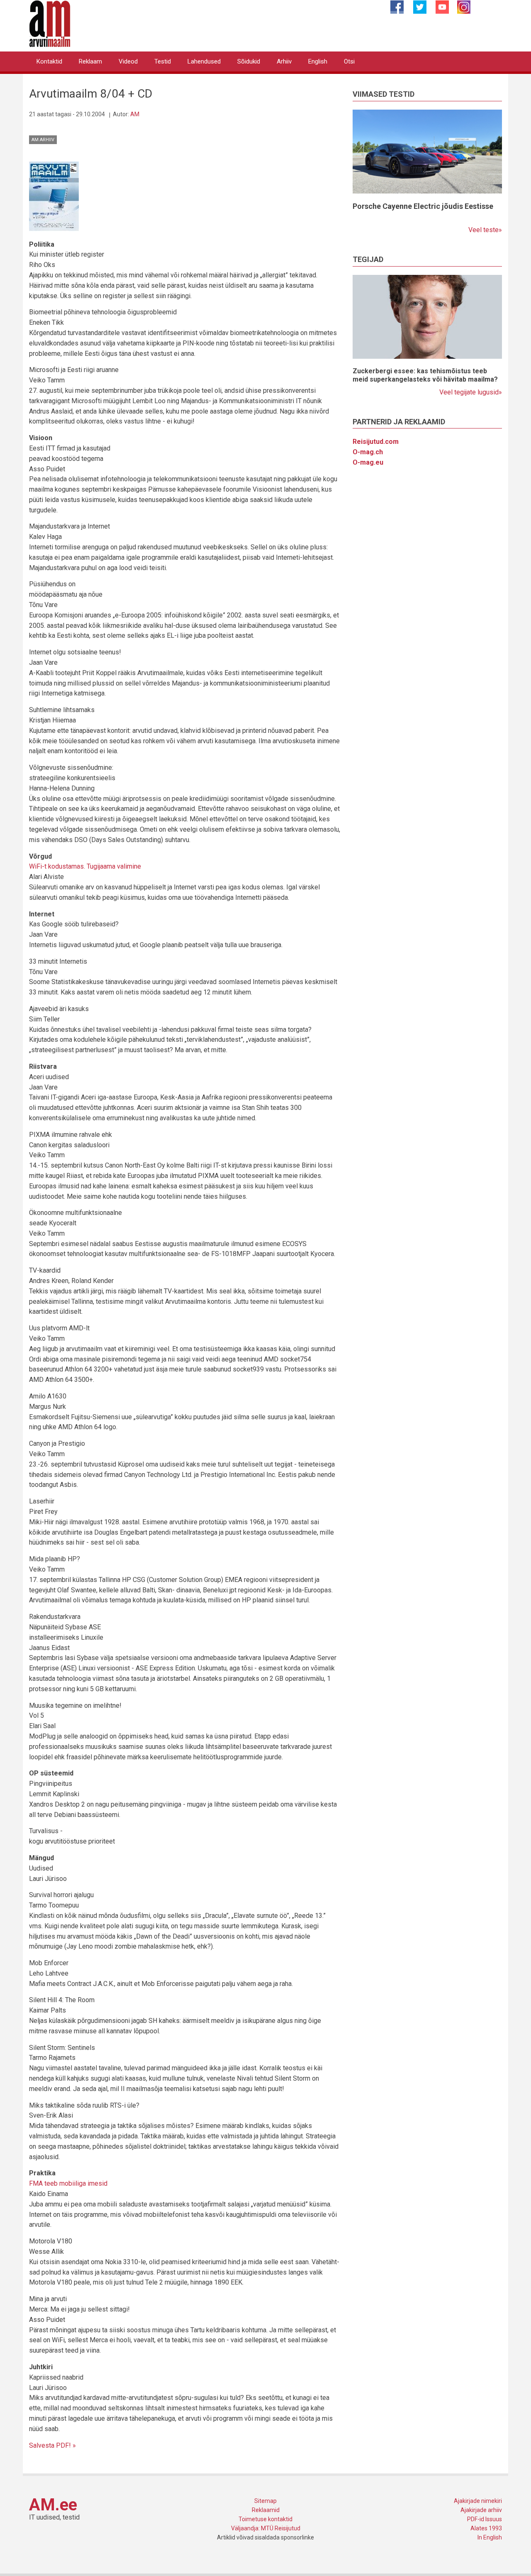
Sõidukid (249, 61)
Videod (128, 61)
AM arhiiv (43, 140)
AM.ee (53, 2505)
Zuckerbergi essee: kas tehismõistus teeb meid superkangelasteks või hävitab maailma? (425, 375)
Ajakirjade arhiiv (481, 2510)
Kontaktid (49, 61)
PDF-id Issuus (485, 2519)
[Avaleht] (50, 23)
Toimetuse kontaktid (265, 2519)
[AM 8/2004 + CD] (54, 196)
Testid (163, 61)
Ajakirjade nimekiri (478, 2501)
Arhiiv (284, 61)
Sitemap (265, 2501)
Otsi (349, 61)
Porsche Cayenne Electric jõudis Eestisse (423, 206)
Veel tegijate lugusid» (471, 392)
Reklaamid (266, 2510)
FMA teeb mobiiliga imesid (68, 2183)
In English (490, 2537)
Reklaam (90, 61)
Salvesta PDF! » (52, 2445)
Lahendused (204, 61)
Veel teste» (485, 230)
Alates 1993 (486, 2528)
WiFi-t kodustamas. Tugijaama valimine (85, 866)
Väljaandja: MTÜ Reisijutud (266, 2528)
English (318, 61)
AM (135, 114)
